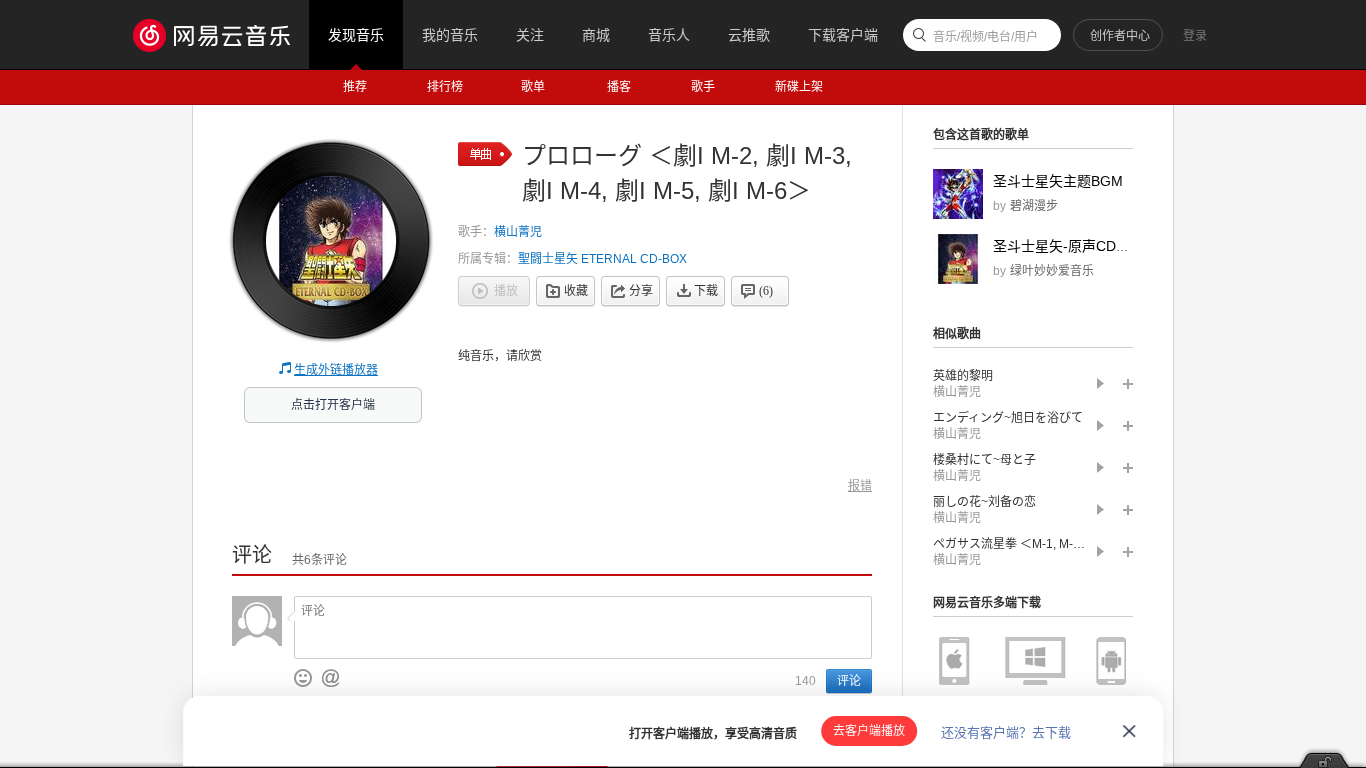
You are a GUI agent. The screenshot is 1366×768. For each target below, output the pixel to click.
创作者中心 (1120, 36)
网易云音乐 (221, 34)
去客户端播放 (869, 731)
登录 (1195, 36)
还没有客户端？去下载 (1006, 732)
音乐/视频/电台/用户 (985, 37)
